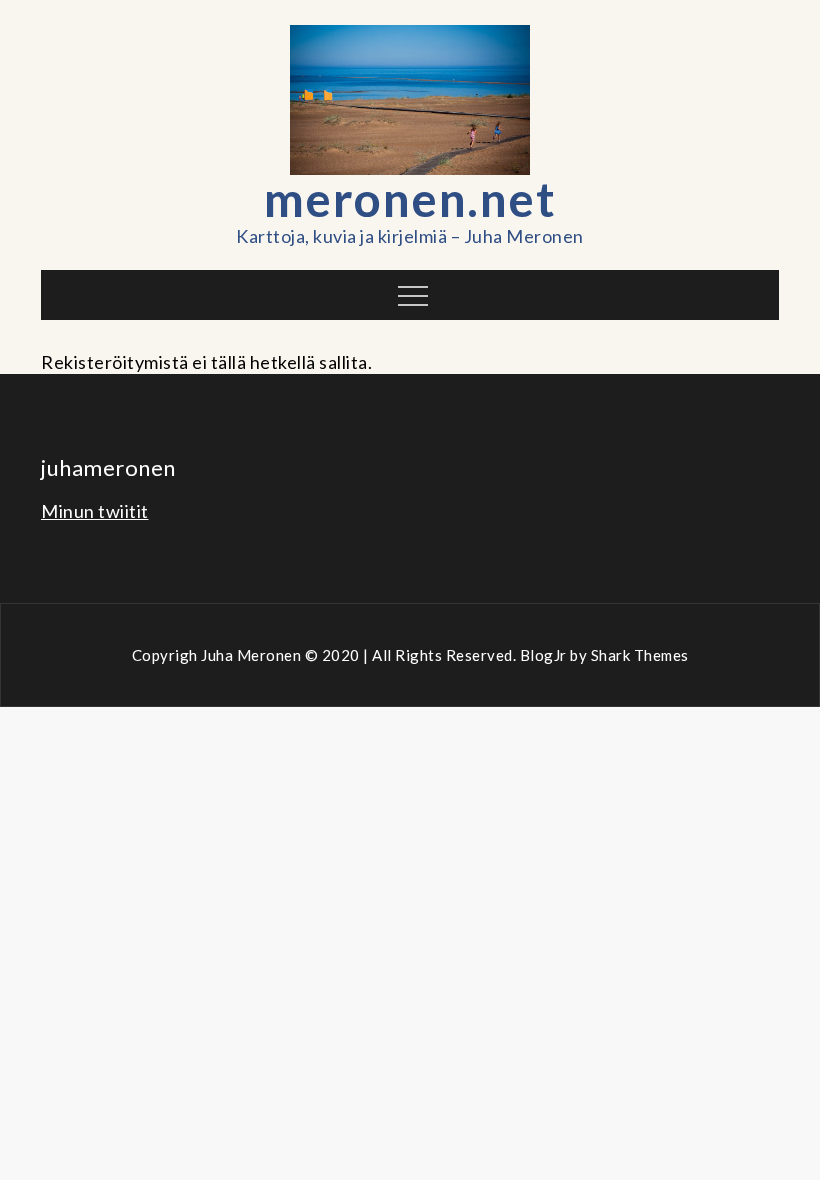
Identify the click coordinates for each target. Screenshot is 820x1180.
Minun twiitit (95, 511)
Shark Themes (640, 655)
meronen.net (410, 198)
